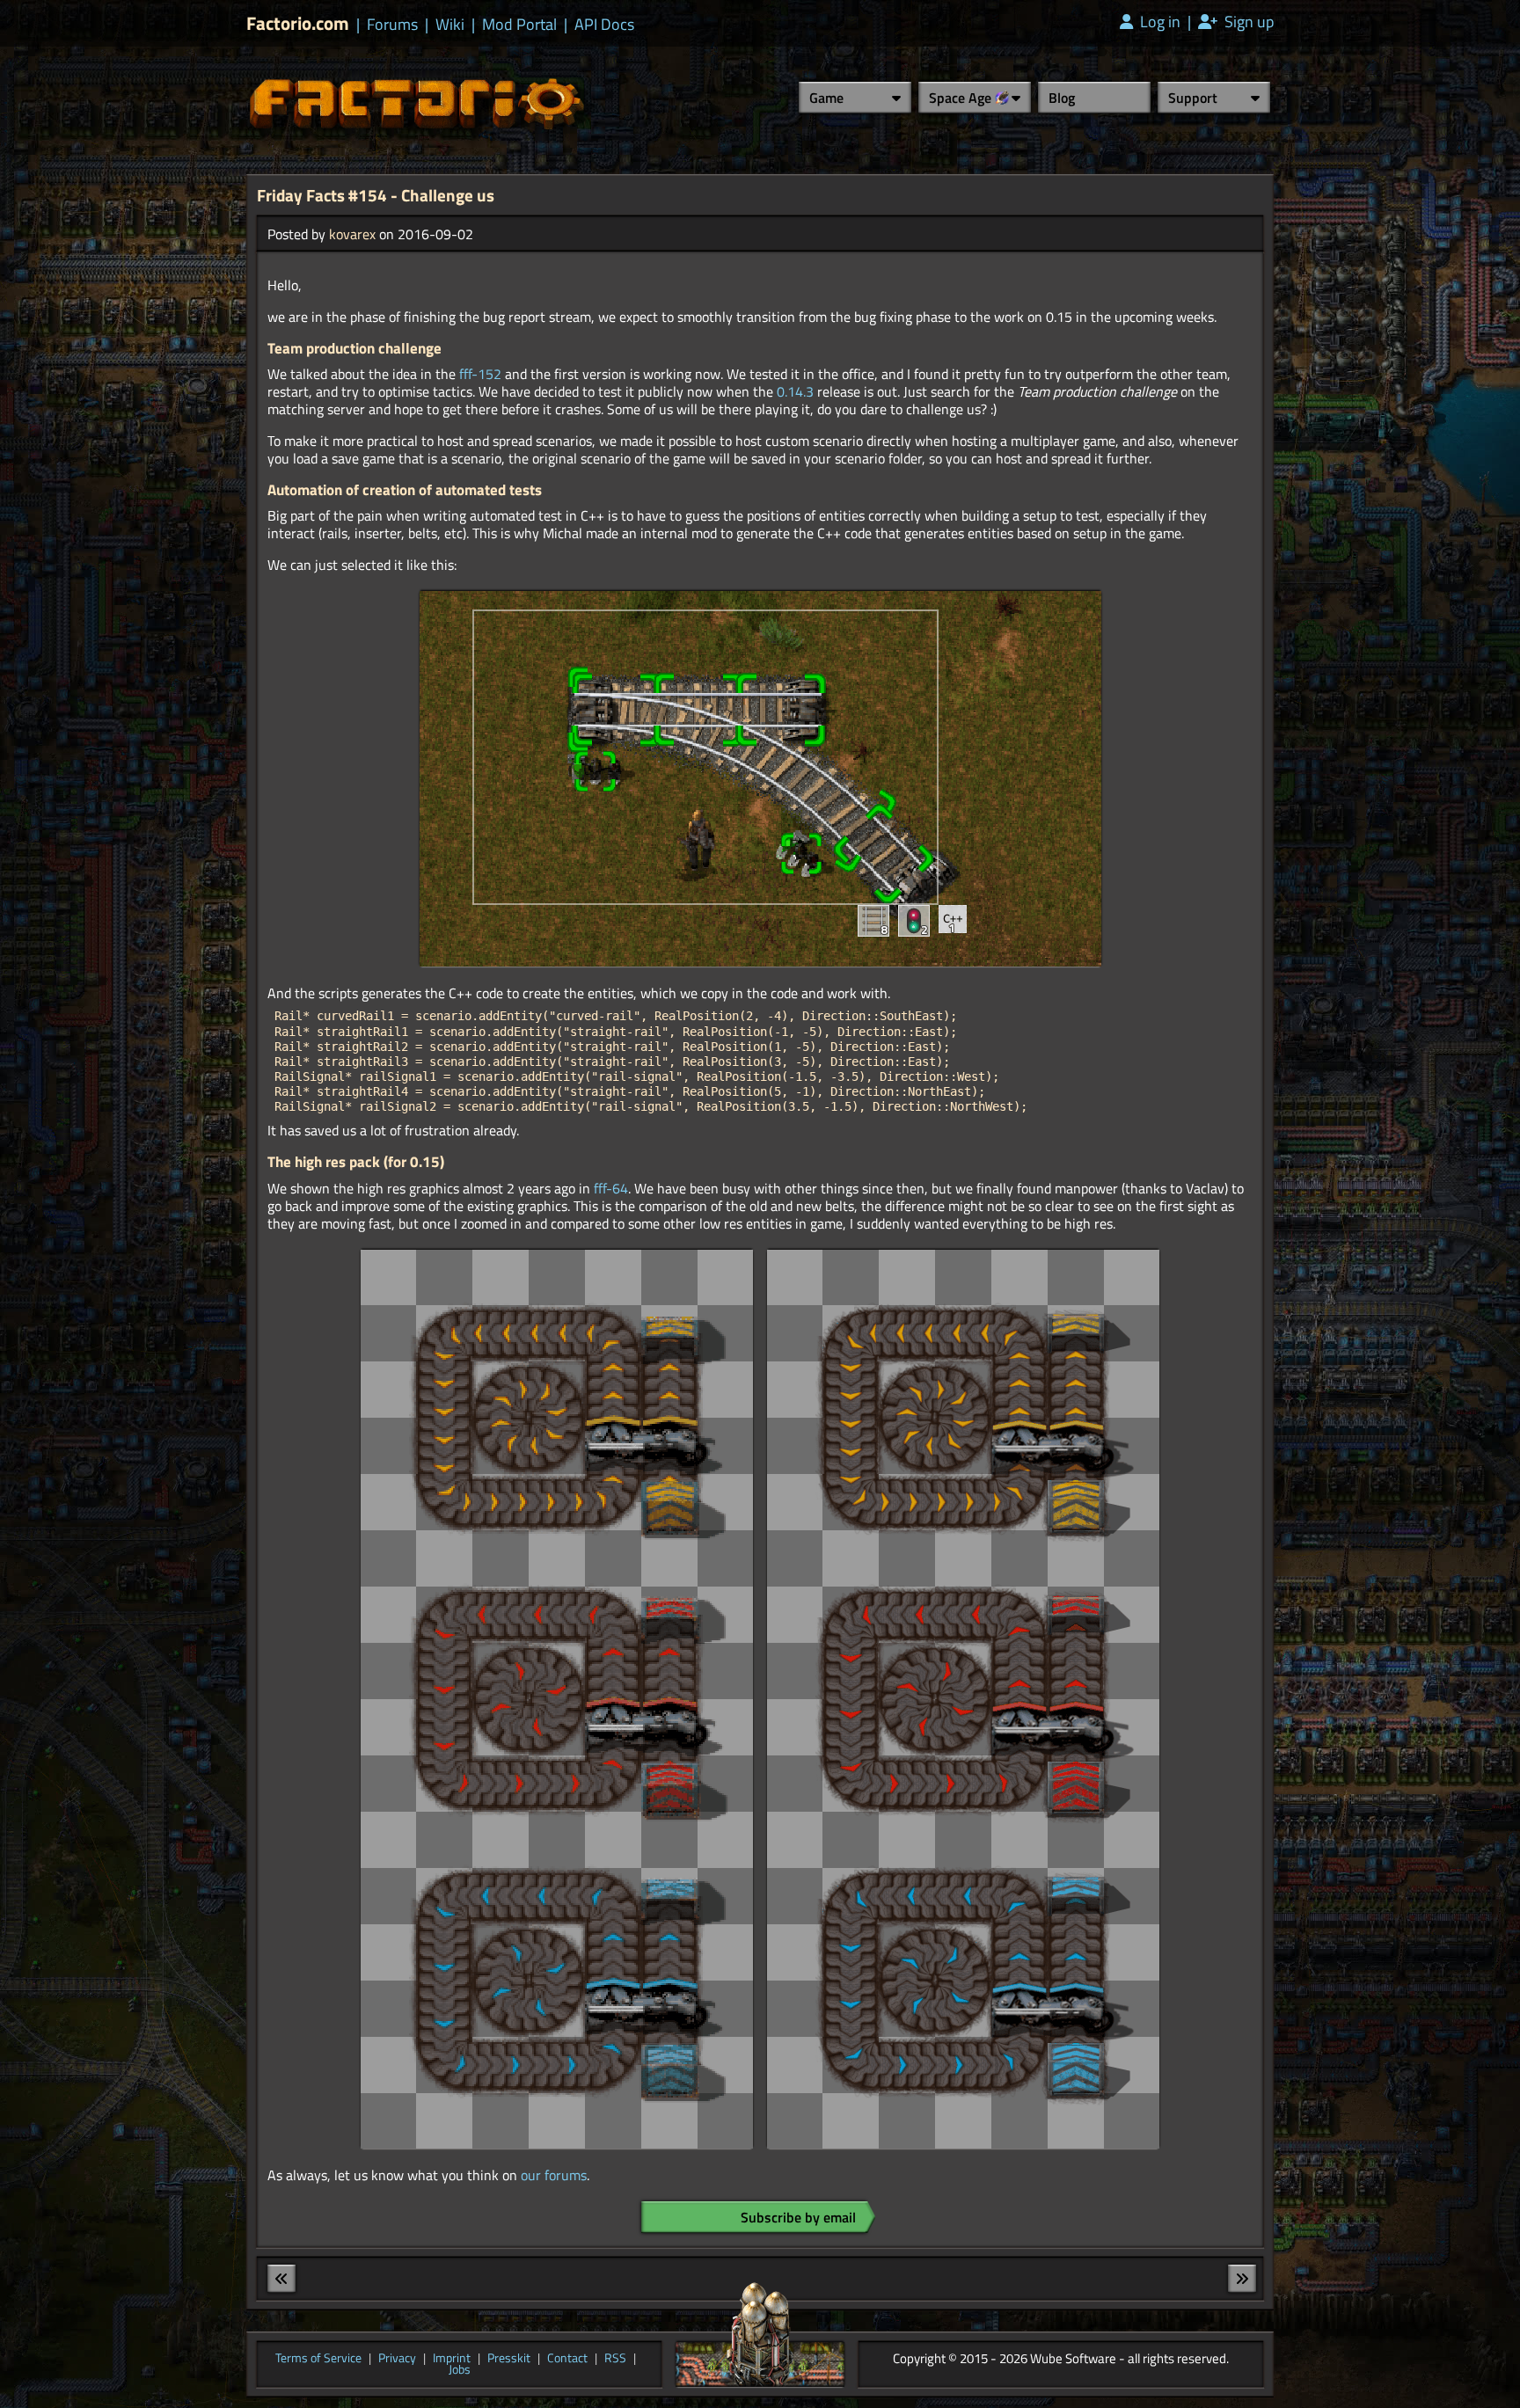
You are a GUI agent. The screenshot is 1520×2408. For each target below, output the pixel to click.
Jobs (460, 2370)
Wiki (450, 25)
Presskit (509, 2359)
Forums (392, 25)
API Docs (604, 25)
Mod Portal (519, 25)
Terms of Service (318, 2359)
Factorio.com (298, 23)
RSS (615, 2359)
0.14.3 (795, 391)
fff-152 (480, 374)
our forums (554, 2175)
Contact (567, 2359)
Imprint (452, 2359)
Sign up (1247, 22)
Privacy (397, 2359)
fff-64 (611, 1188)
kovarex (352, 234)
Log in (1158, 22)
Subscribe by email (798, 2217)
